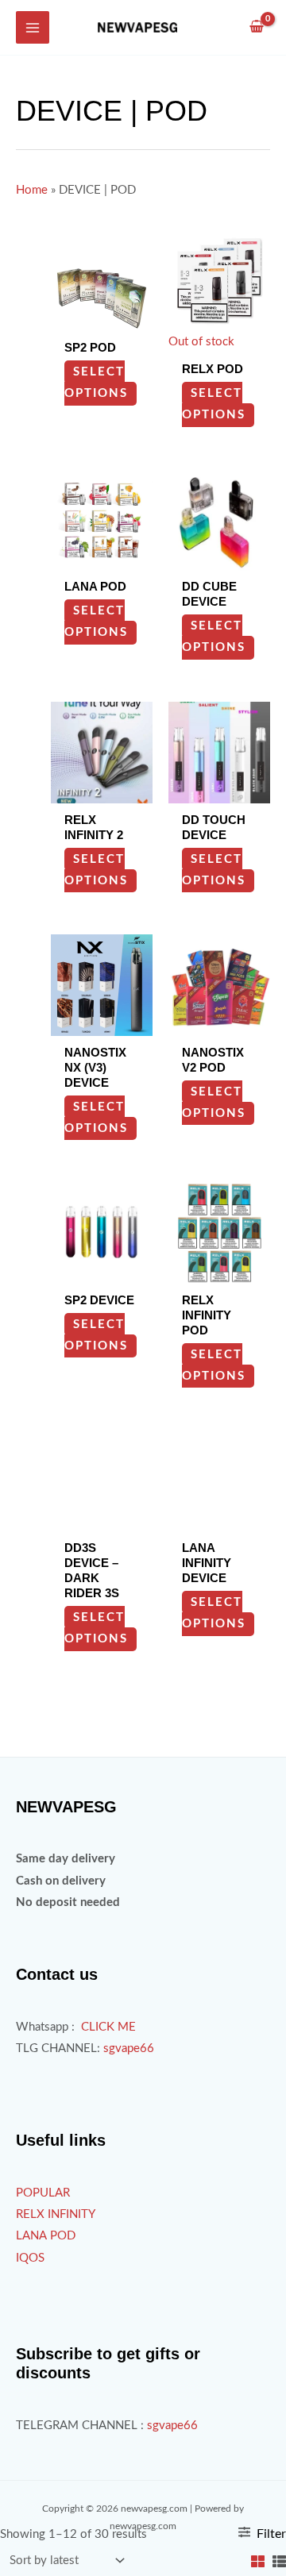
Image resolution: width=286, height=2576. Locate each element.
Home (32, 190)
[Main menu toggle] (33, 28)
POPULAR (43, 2193)
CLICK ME (108, 2027)
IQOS (30, 2258)
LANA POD (46, 2236)
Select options (96, 383)
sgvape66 (129, 2048)
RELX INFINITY (56, 2214)
